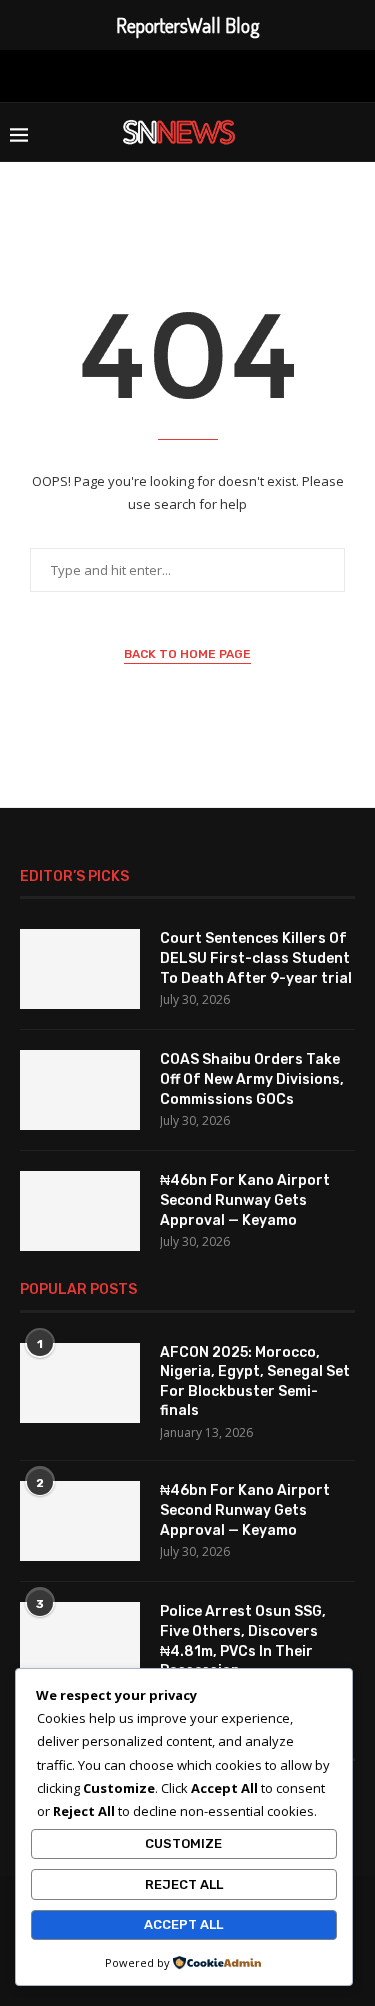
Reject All (184, 1884)
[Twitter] (123, 74)
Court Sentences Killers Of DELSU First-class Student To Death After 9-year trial (256, 958)
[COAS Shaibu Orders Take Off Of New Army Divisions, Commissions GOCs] (80, 1090)
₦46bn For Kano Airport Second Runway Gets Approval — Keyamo (245, 1200)
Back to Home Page (187, 654)
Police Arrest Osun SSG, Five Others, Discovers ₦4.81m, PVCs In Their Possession (243, 1641)
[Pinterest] (184, 74)
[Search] (355, 132)
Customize (183, 1843)
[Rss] (281, 74)
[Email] (249, 74)
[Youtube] (217, 74)
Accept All (183, 1924)
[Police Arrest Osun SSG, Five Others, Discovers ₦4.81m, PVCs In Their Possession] (80, 1642)
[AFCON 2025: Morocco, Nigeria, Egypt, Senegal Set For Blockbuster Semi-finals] (80, 1383)
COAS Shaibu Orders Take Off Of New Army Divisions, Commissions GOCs (252, 1079)
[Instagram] (152, 74)
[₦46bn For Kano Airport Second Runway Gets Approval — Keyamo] (80, 1211)
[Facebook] (94, 74)
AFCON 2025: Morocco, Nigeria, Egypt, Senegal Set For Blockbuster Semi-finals (255, 1382)
